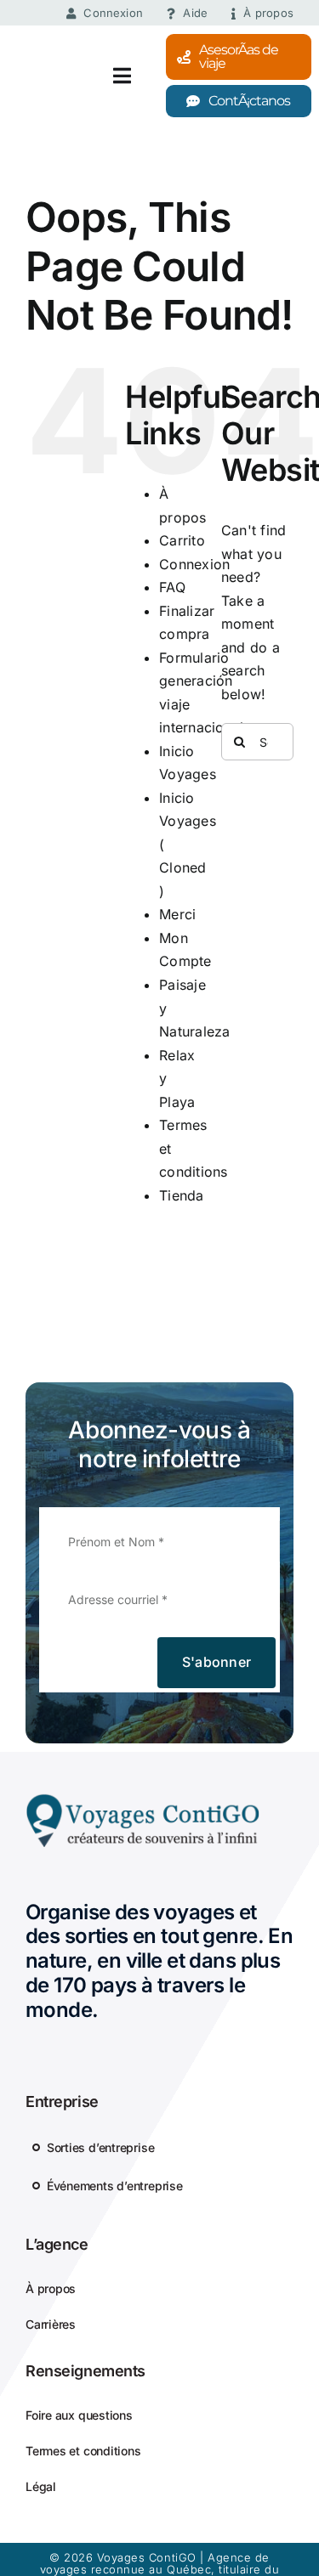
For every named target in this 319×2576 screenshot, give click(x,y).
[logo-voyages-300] (142, 1799)
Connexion (194, 564)
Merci (177, 914)
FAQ (172, 587)
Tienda (181, 1195)
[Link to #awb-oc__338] (128, 76)
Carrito (182, 540)
